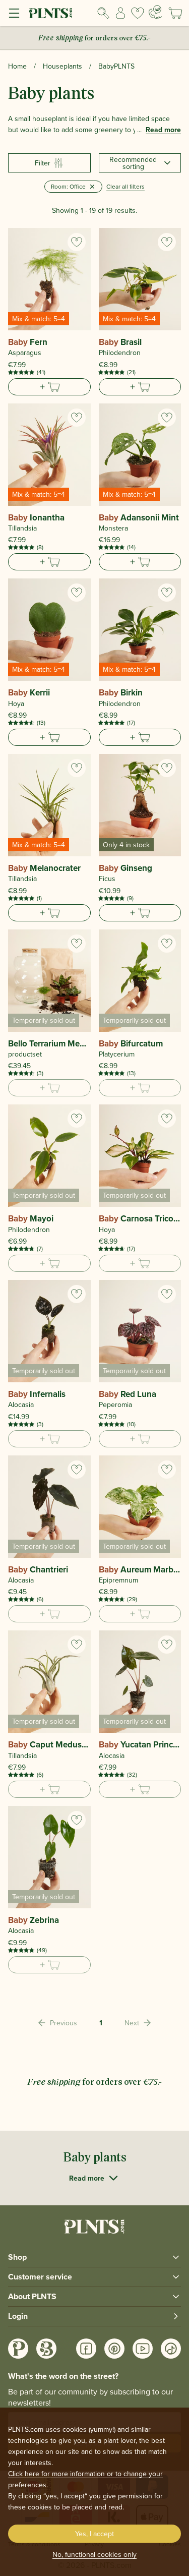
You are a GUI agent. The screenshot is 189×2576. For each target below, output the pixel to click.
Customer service (40, 2277)
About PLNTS (32, 2296)
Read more (163, 130)
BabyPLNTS (116, 66)
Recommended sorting (133, 163)
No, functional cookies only (94, 2554)
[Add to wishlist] (77, 242)
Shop (17, 2257)
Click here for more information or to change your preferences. (85, 2479)
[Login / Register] (120, 13)
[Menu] (14, 13)
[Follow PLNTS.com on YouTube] (143, 2349)
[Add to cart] (49, 387)
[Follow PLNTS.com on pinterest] (114, 2349)
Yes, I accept (94, 2534)
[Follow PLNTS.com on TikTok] (171, 2349)
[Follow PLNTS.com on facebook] (86, 2349)
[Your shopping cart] (175, 13)
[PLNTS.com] (51, 13)
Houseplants (62, 66)
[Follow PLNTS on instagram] (18, 2349)
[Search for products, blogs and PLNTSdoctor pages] (103, 13)
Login (18, 2316)
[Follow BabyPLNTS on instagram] (46, 2349)
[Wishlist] (138, 13)
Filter (43, 163)
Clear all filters (125, 186)
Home (17, 66)
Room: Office (68, 186)
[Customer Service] (155, 12)
